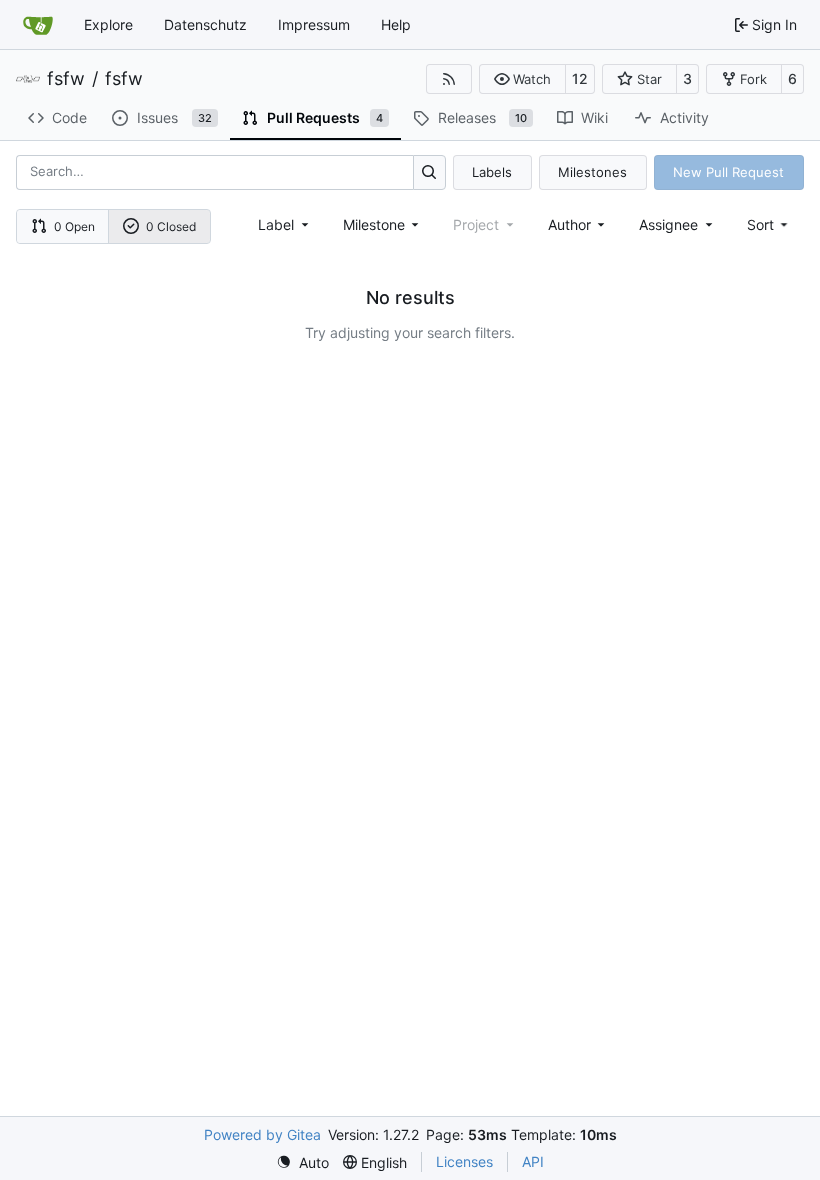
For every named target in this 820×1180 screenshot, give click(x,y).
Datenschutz (205, 24)
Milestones (592, 172)
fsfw (66, 79)
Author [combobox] (569, 224)
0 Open (74, 226)
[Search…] (429, 172)
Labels (492, 172)
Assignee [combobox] (668, 224)
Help (396, 24)
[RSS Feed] (449, 79)
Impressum (314, 24)
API (533, 1161)
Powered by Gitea (262, 1134)
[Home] (38, 25)
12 (580, 78)
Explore (108, 24)
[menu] (769, 224)
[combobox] (285, 224)
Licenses (464, 1161)
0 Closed (171, 226)
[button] (522, 79)
